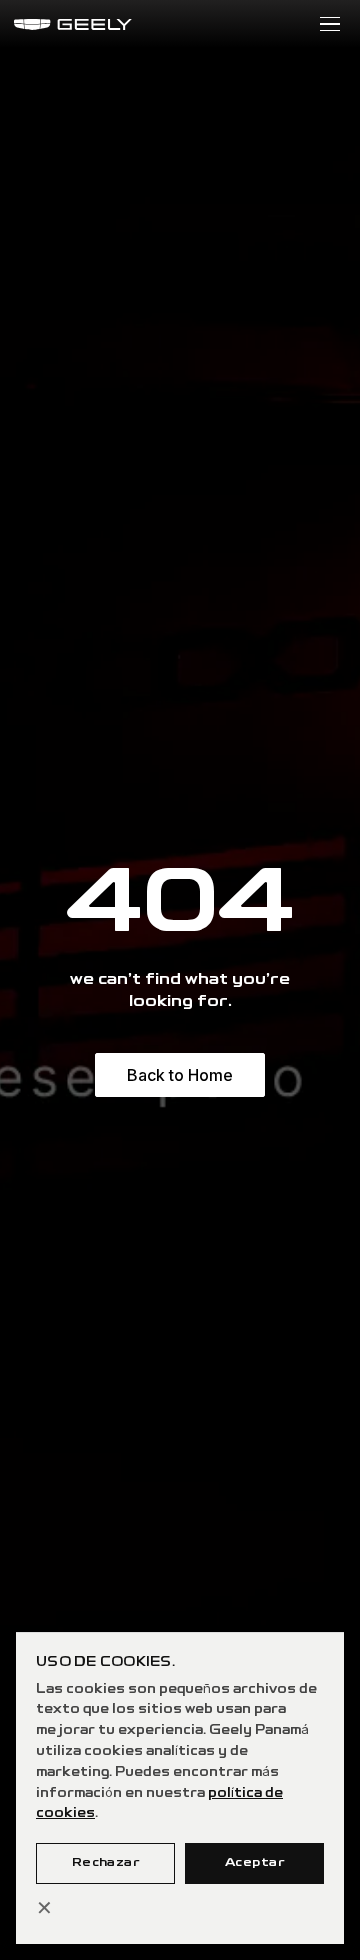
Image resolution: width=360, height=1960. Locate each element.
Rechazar (106, 1862)
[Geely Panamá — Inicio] (73, 24)
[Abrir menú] (330, 24)
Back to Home (180, 1075)
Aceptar (254, 1862)
